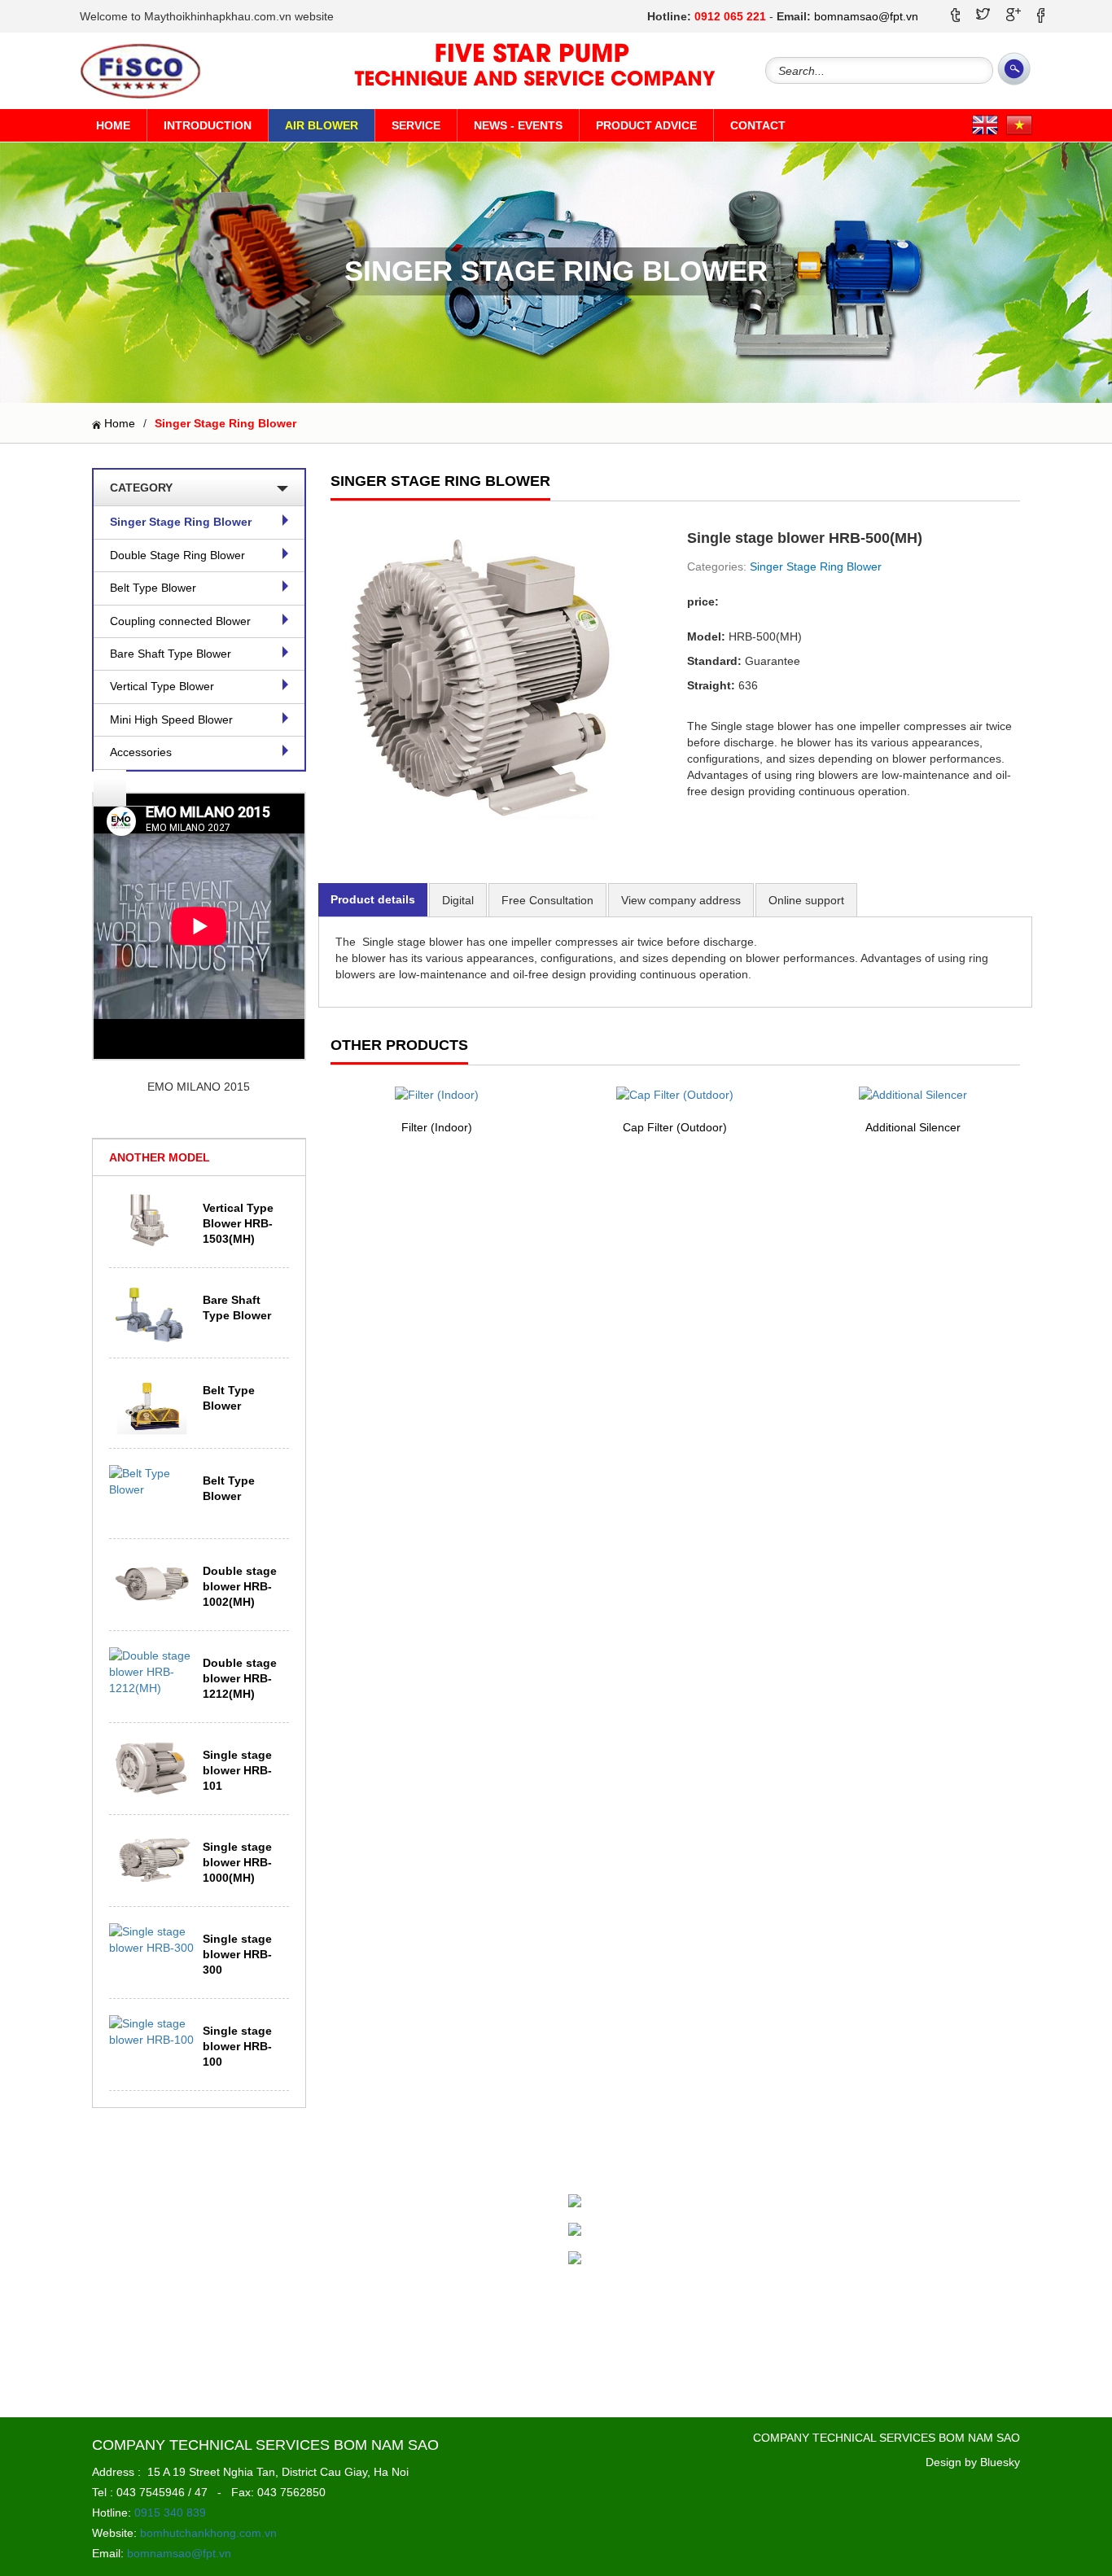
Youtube (616, 2259)
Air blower (322, 125)
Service (416, 125)
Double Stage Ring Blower (177, 555)
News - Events (518, 125)
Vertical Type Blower (162, 686)
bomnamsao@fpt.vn (866, 16)
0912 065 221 (730, 16)
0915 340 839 (170, 2513)
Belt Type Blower (153, 588)
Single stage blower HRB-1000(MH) (237, 1862)
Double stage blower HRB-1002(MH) (240, 1586)
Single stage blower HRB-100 (237, 2046)
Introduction (208, 125)
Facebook (621, 2202)
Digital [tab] (458, 900)
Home (113, 125)
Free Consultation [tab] (547, 900)
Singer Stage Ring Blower (181, 522)
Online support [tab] (806, 900)
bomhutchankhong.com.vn (208, 2533)
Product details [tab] (373, 899)
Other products (399, 1045)
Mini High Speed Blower (171, 719)
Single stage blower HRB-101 (237, 1770)
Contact (758, 125)
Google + (619, 2231)
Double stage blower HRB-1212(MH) (240, 1678)
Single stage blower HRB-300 (237, 1954)
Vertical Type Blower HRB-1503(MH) (238, 1223)
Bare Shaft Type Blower (171, 654)
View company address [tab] (681, 900)
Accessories (141, 752)
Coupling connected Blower (180, 621)
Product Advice (646, 125)
